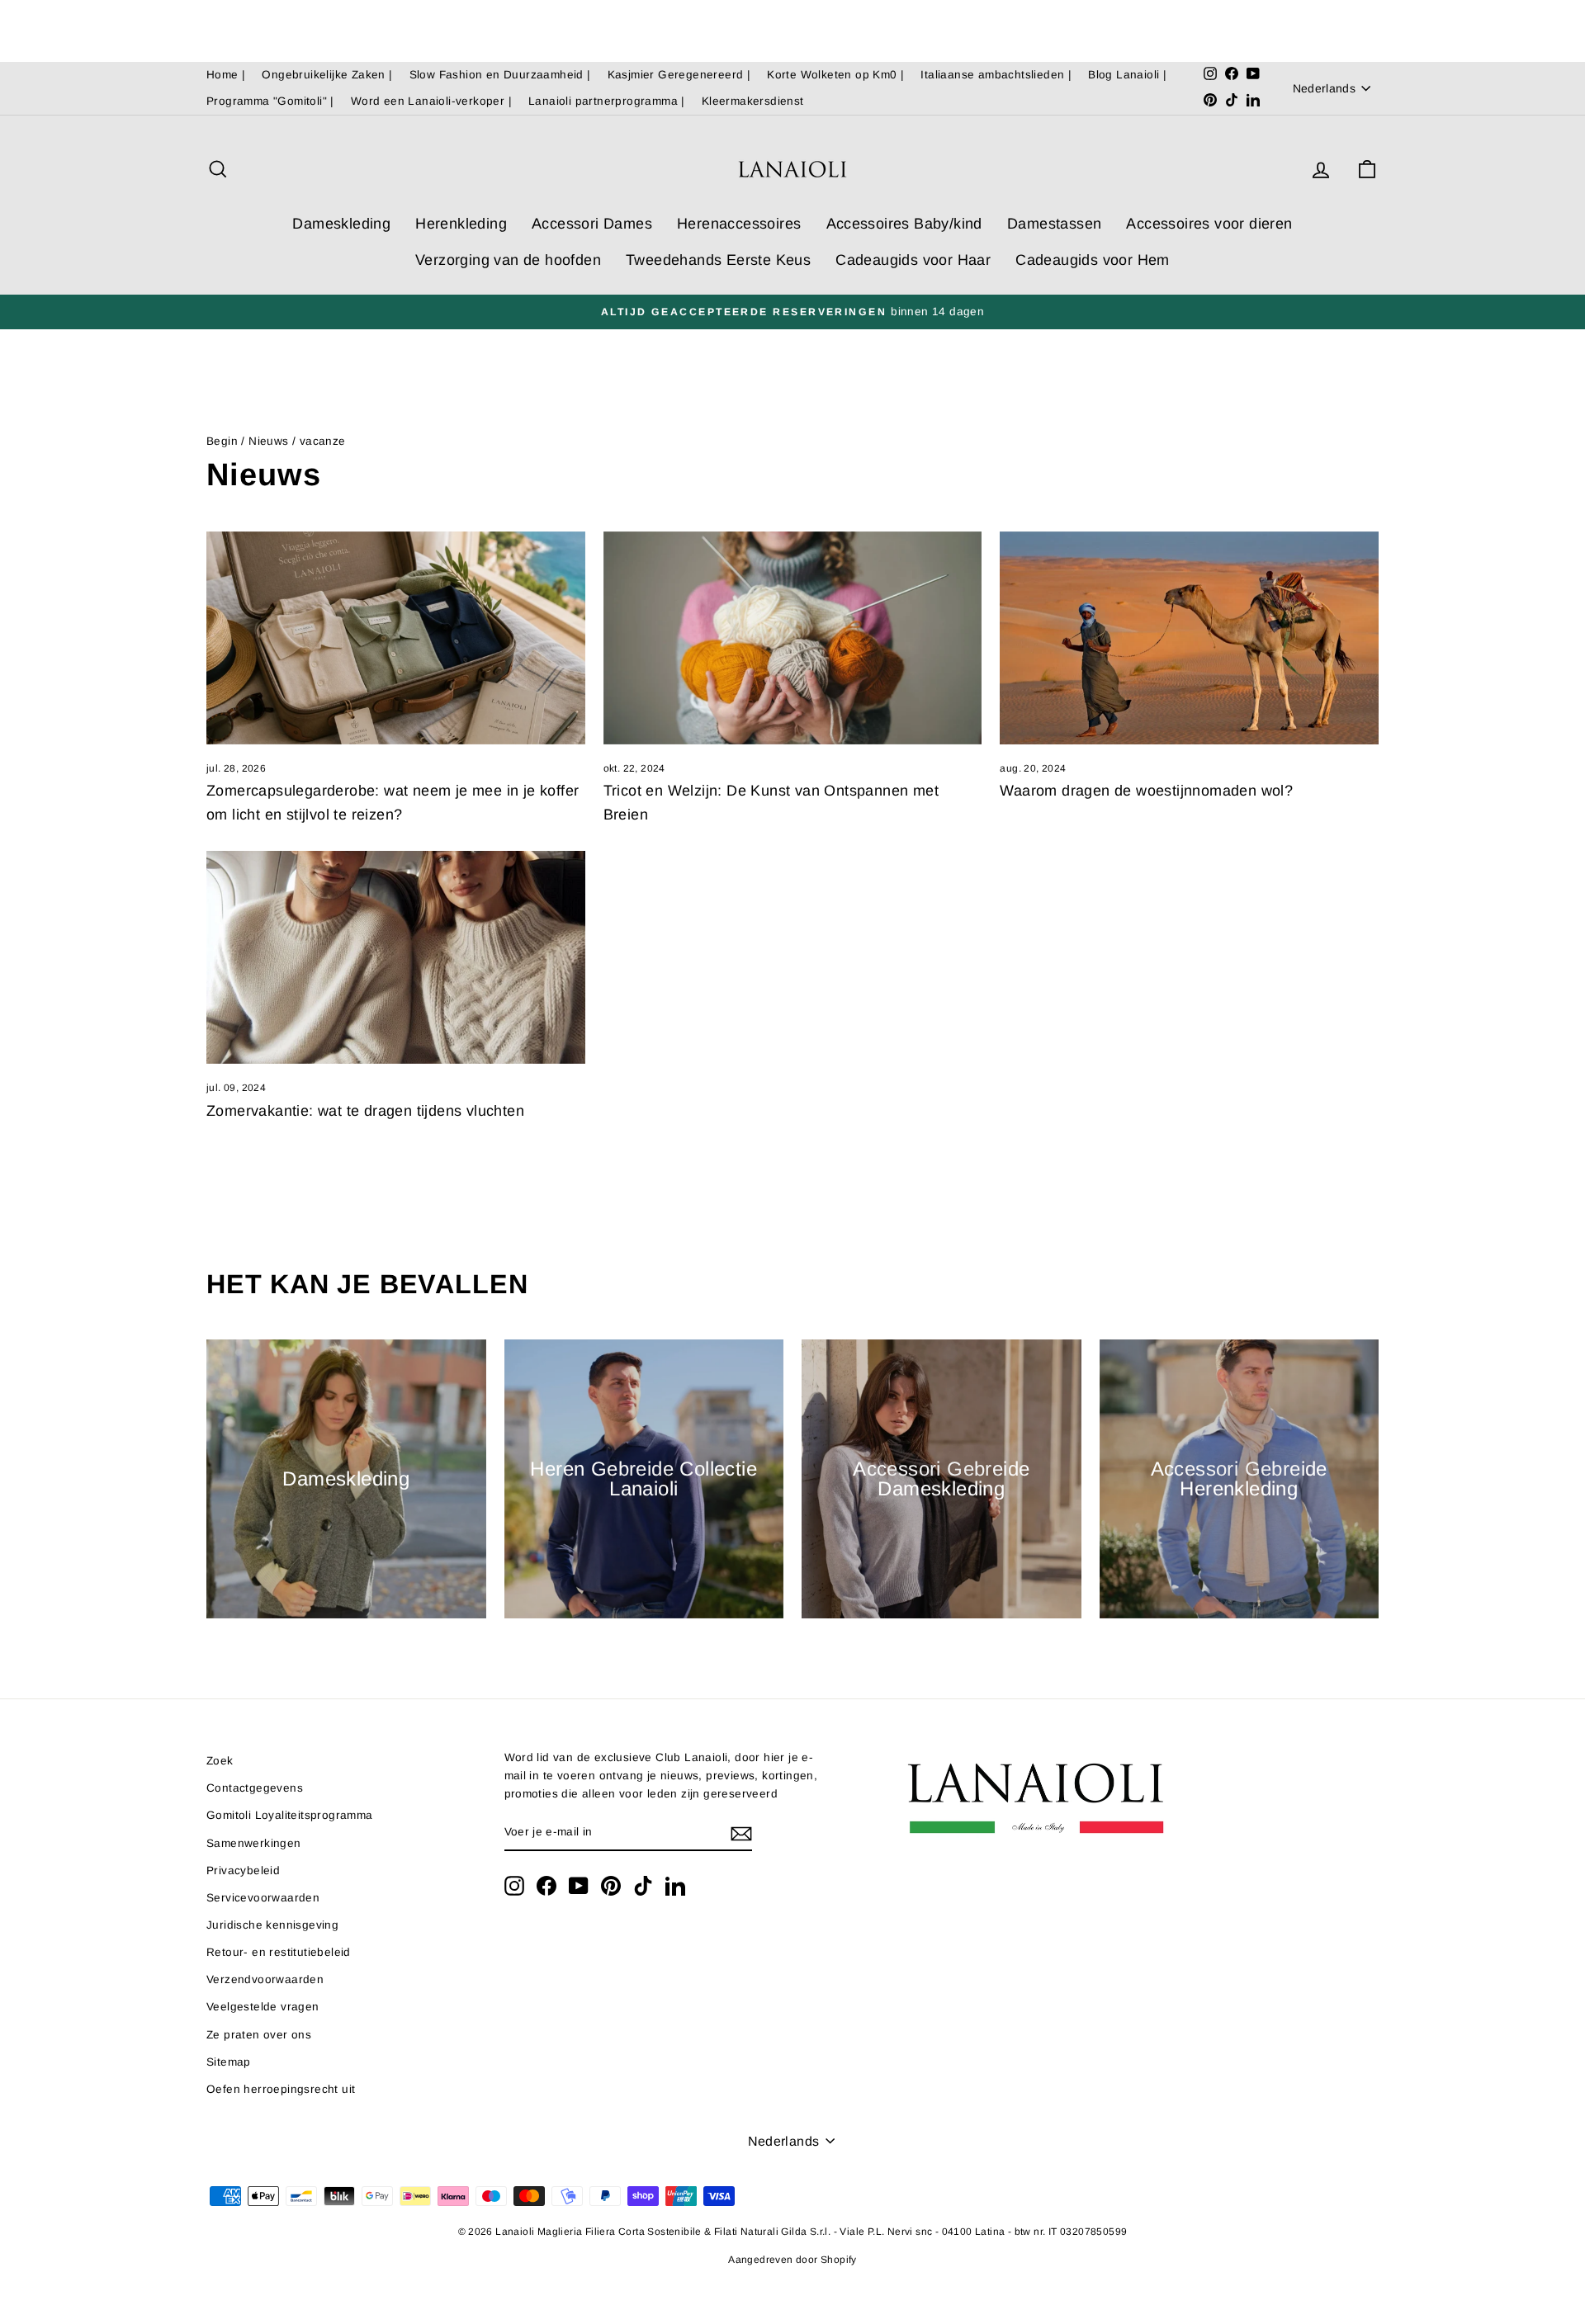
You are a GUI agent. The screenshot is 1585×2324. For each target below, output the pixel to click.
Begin (222, 441)
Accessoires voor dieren (1209, 224)
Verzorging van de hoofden (508, 260)
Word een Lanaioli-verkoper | (431, 101)
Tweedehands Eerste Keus (718, 260)
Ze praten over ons (259, 2035)
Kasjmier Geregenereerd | (679, 75)
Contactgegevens (255, 1788)
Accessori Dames (592, 224)
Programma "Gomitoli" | (270, 101)
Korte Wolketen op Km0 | (835, 75)
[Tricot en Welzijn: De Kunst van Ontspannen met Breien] (793, 638)
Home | (226, 75)
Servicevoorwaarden (263, 1898)
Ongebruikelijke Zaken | (327, 75)
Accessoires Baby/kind (904, 224)
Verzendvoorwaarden (265, 1979)
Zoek (220, 1761)
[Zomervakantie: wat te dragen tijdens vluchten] (396, 957)
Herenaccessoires (739, 224)
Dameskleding (341, 224)
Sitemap (229, 2062)
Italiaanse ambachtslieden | (996, 75)
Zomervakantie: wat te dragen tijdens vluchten (365, 1111)
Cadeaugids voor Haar (913, 260)
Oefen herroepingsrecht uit (281, 2089)
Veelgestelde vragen (263, 2007)
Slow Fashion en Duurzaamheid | (500, 75)
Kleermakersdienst (753, 101)
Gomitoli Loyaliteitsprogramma (290, 1815)
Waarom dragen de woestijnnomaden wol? (1146, 791)
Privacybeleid (243, 1871)
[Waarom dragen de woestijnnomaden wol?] (1189, 638)
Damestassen (1054, 224)
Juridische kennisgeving (272, 1925)
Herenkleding (461, 224)
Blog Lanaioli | (1127, 75)
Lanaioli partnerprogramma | (607, 101)
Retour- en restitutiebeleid (279, 1952)
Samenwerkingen (254, 1843)
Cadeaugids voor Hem (1093, 260)
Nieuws (268, 441)
